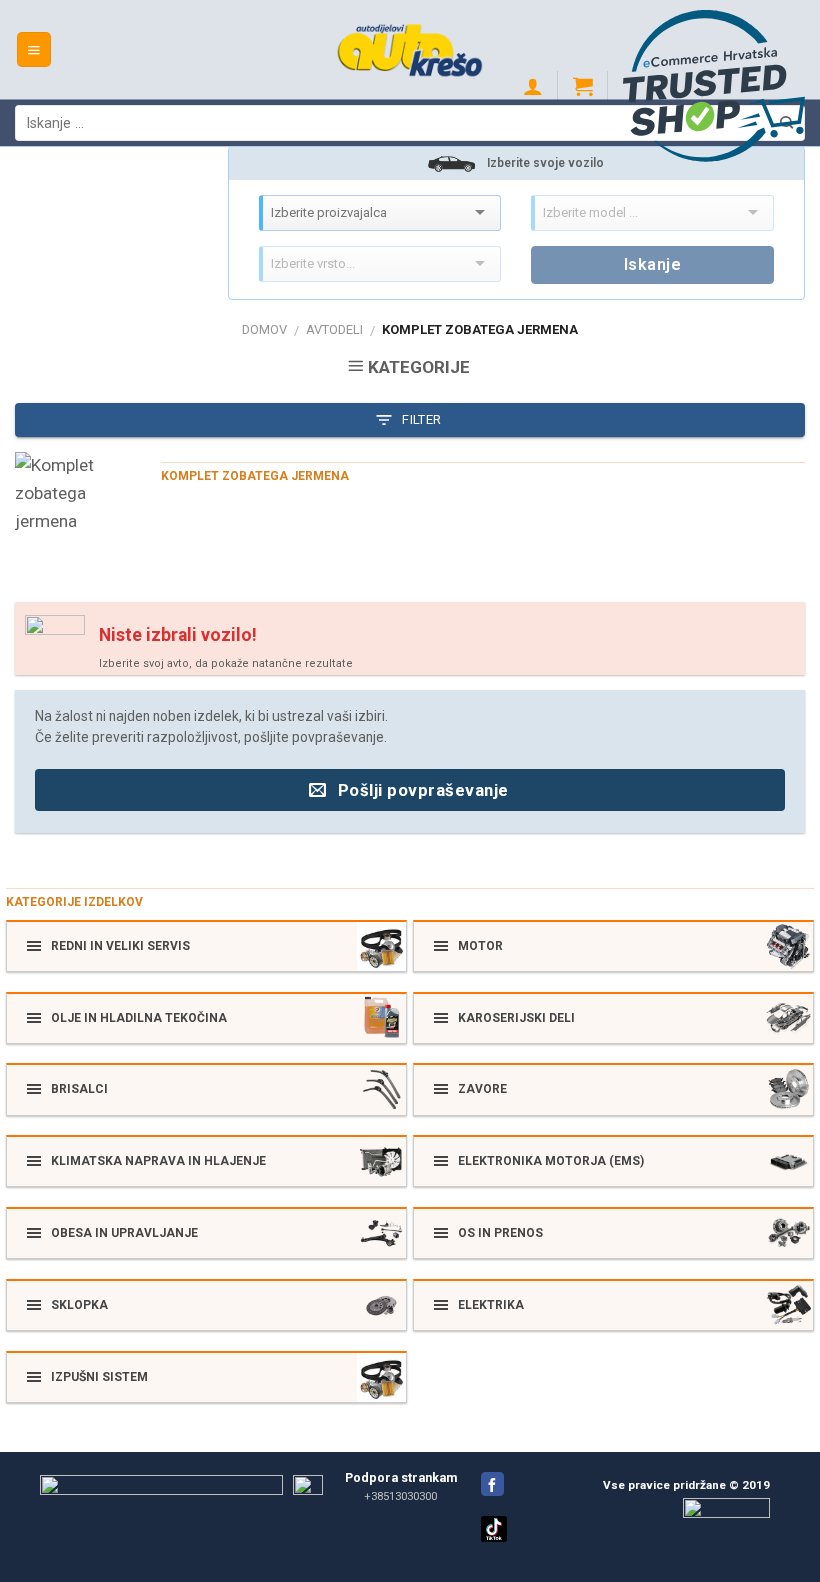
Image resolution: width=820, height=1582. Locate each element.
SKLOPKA (79, 1305)
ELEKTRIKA (491, 1305)
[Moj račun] (533, 86)
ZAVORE (482, 1089)
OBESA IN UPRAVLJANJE (124, 1233)
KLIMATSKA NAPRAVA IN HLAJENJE (158, 1161)
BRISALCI (79, 1089)
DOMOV (264, 329)
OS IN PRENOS (500, 1233)
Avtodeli (334, 329)
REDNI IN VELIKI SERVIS (120, 946)
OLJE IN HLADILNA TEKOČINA (139, 1018)
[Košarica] (583, 86)
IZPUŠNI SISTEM (99, 1377)
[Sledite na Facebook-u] (492, 1484)
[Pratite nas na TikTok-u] (494, 1538)
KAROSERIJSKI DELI (516, 1018)
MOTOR (480, 946)
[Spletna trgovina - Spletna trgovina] (410, 49)
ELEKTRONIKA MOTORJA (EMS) (551, 1161)
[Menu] (34, 49)
